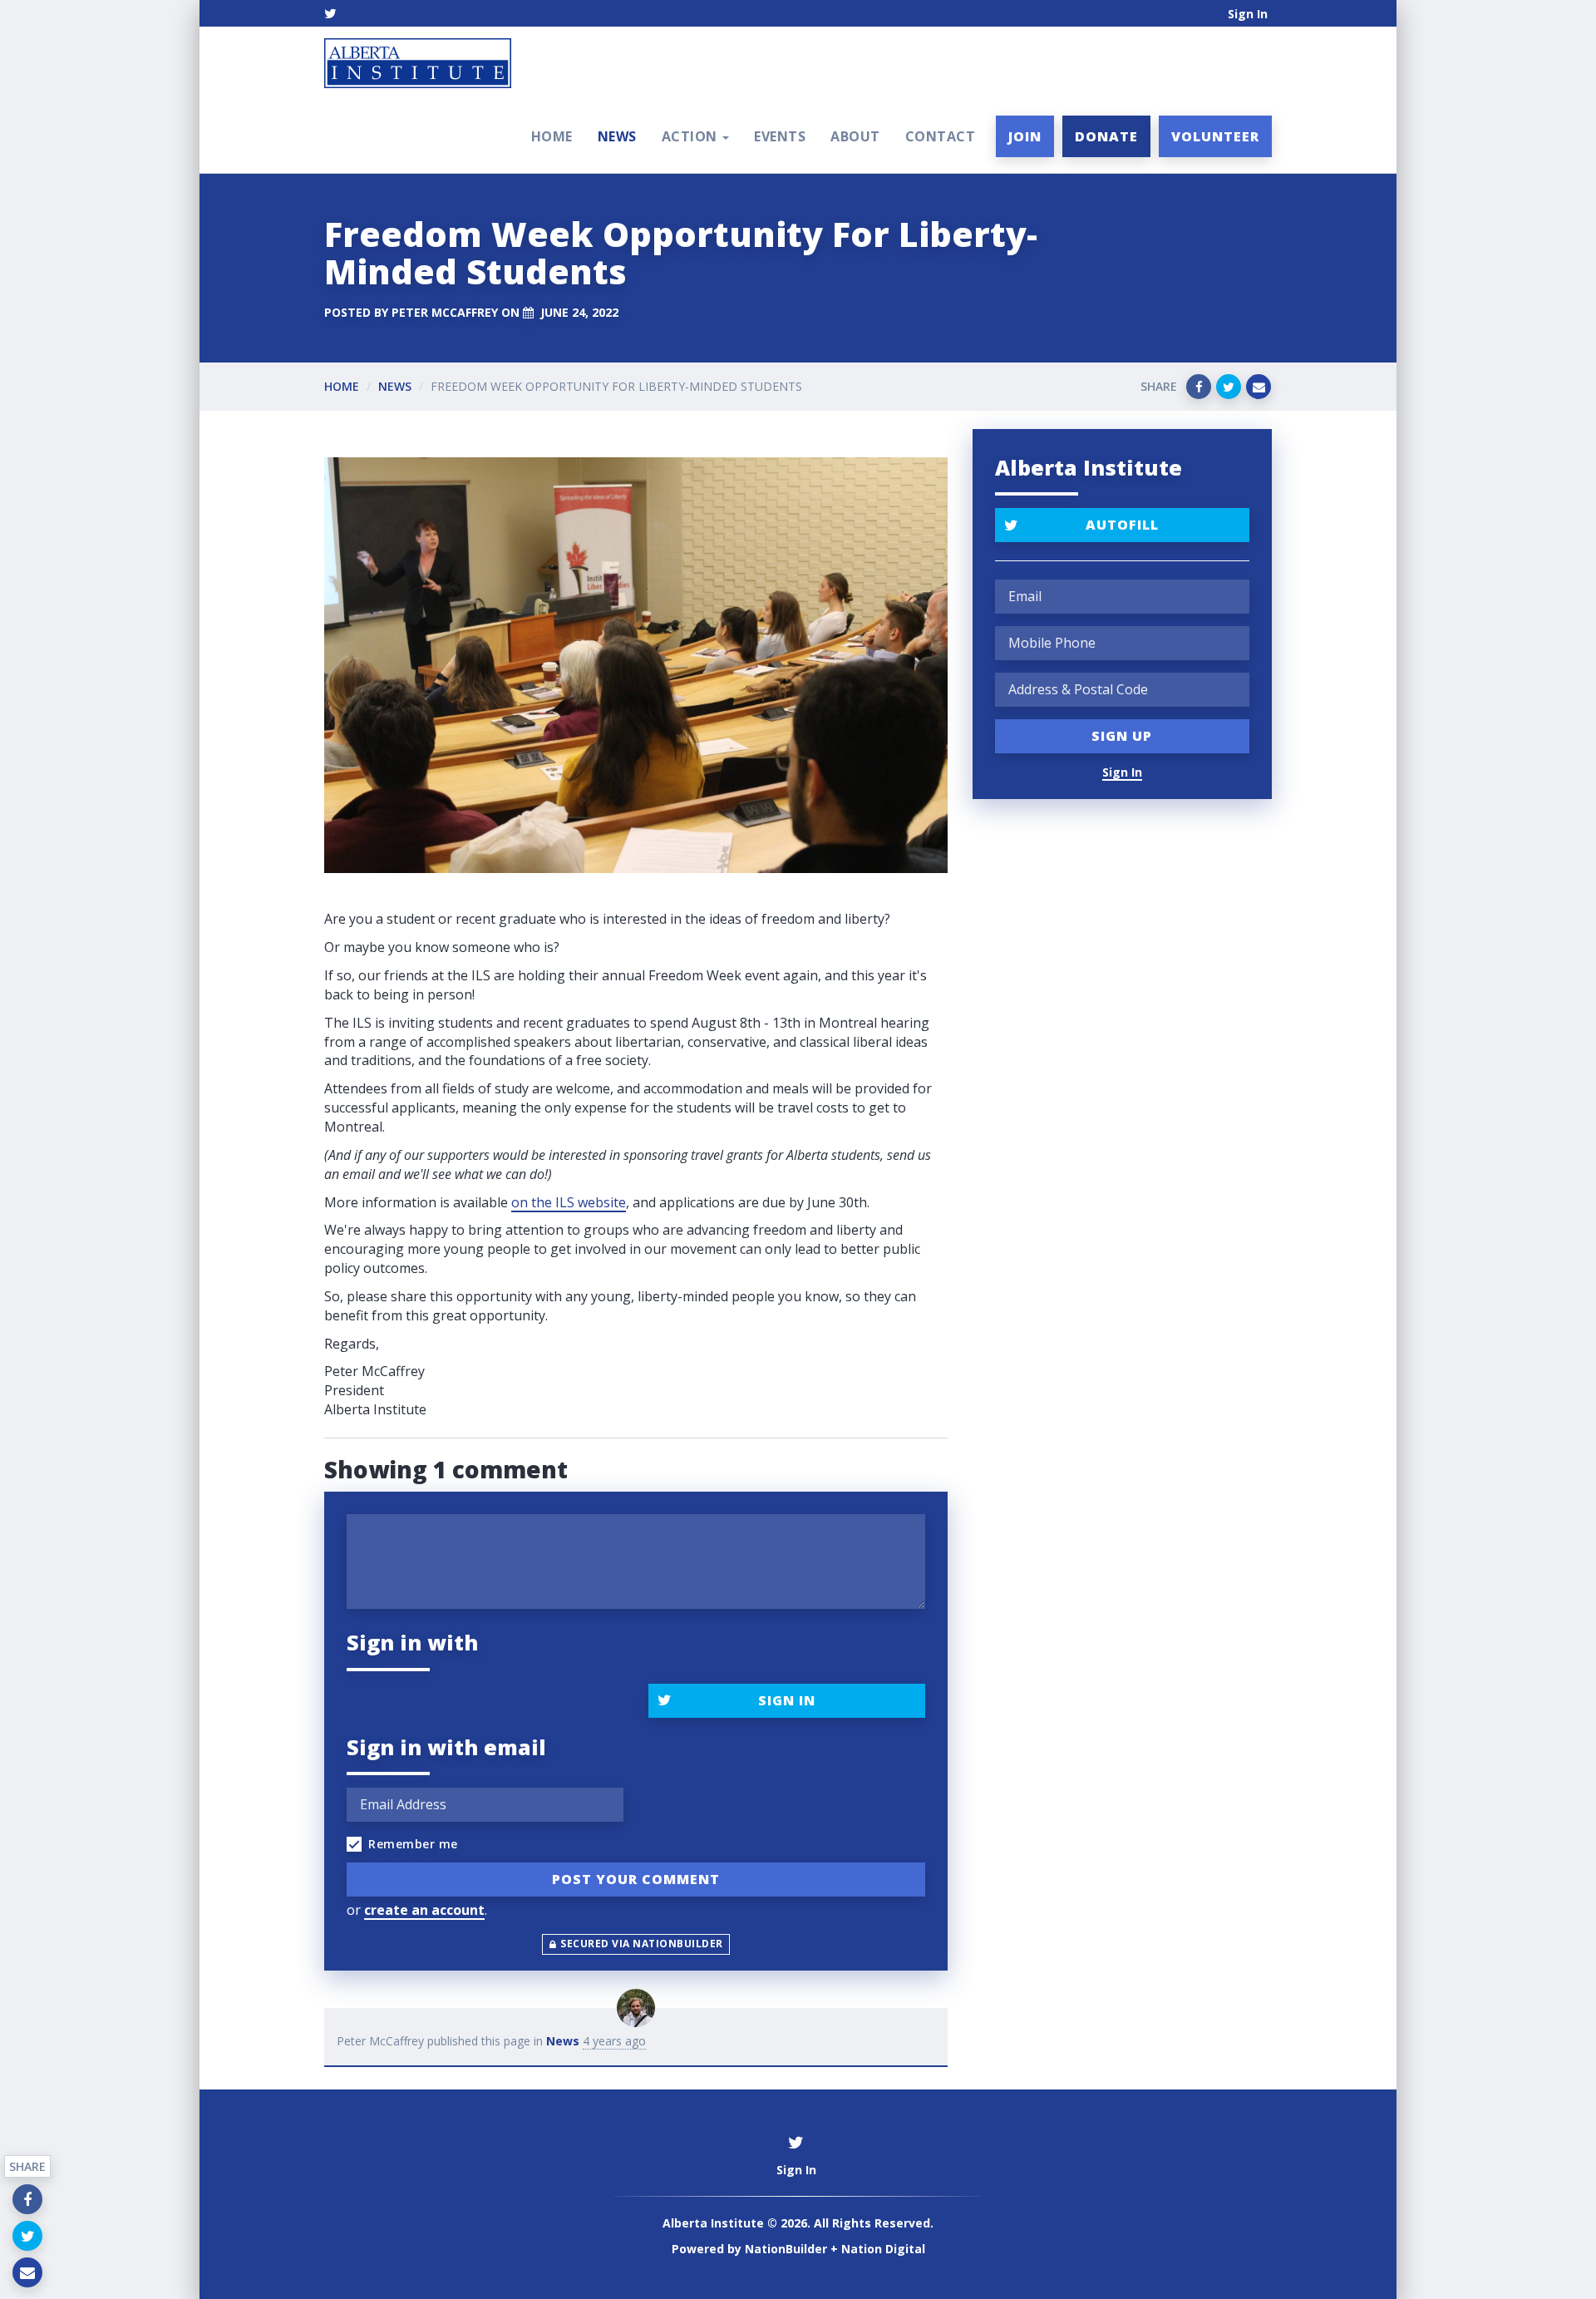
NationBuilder (786, 2249)
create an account (424, 1910)
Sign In (1248, 14)
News (617, 136)
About (855, 136)
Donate (1106, 136)
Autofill (1122, 525)
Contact (941, 136)
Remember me (413, 1844)
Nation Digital (883, 2249)
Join (1025, 136)
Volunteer (1215, 136)
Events (780, 136)
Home (552, 136)
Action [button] (692, 136)
